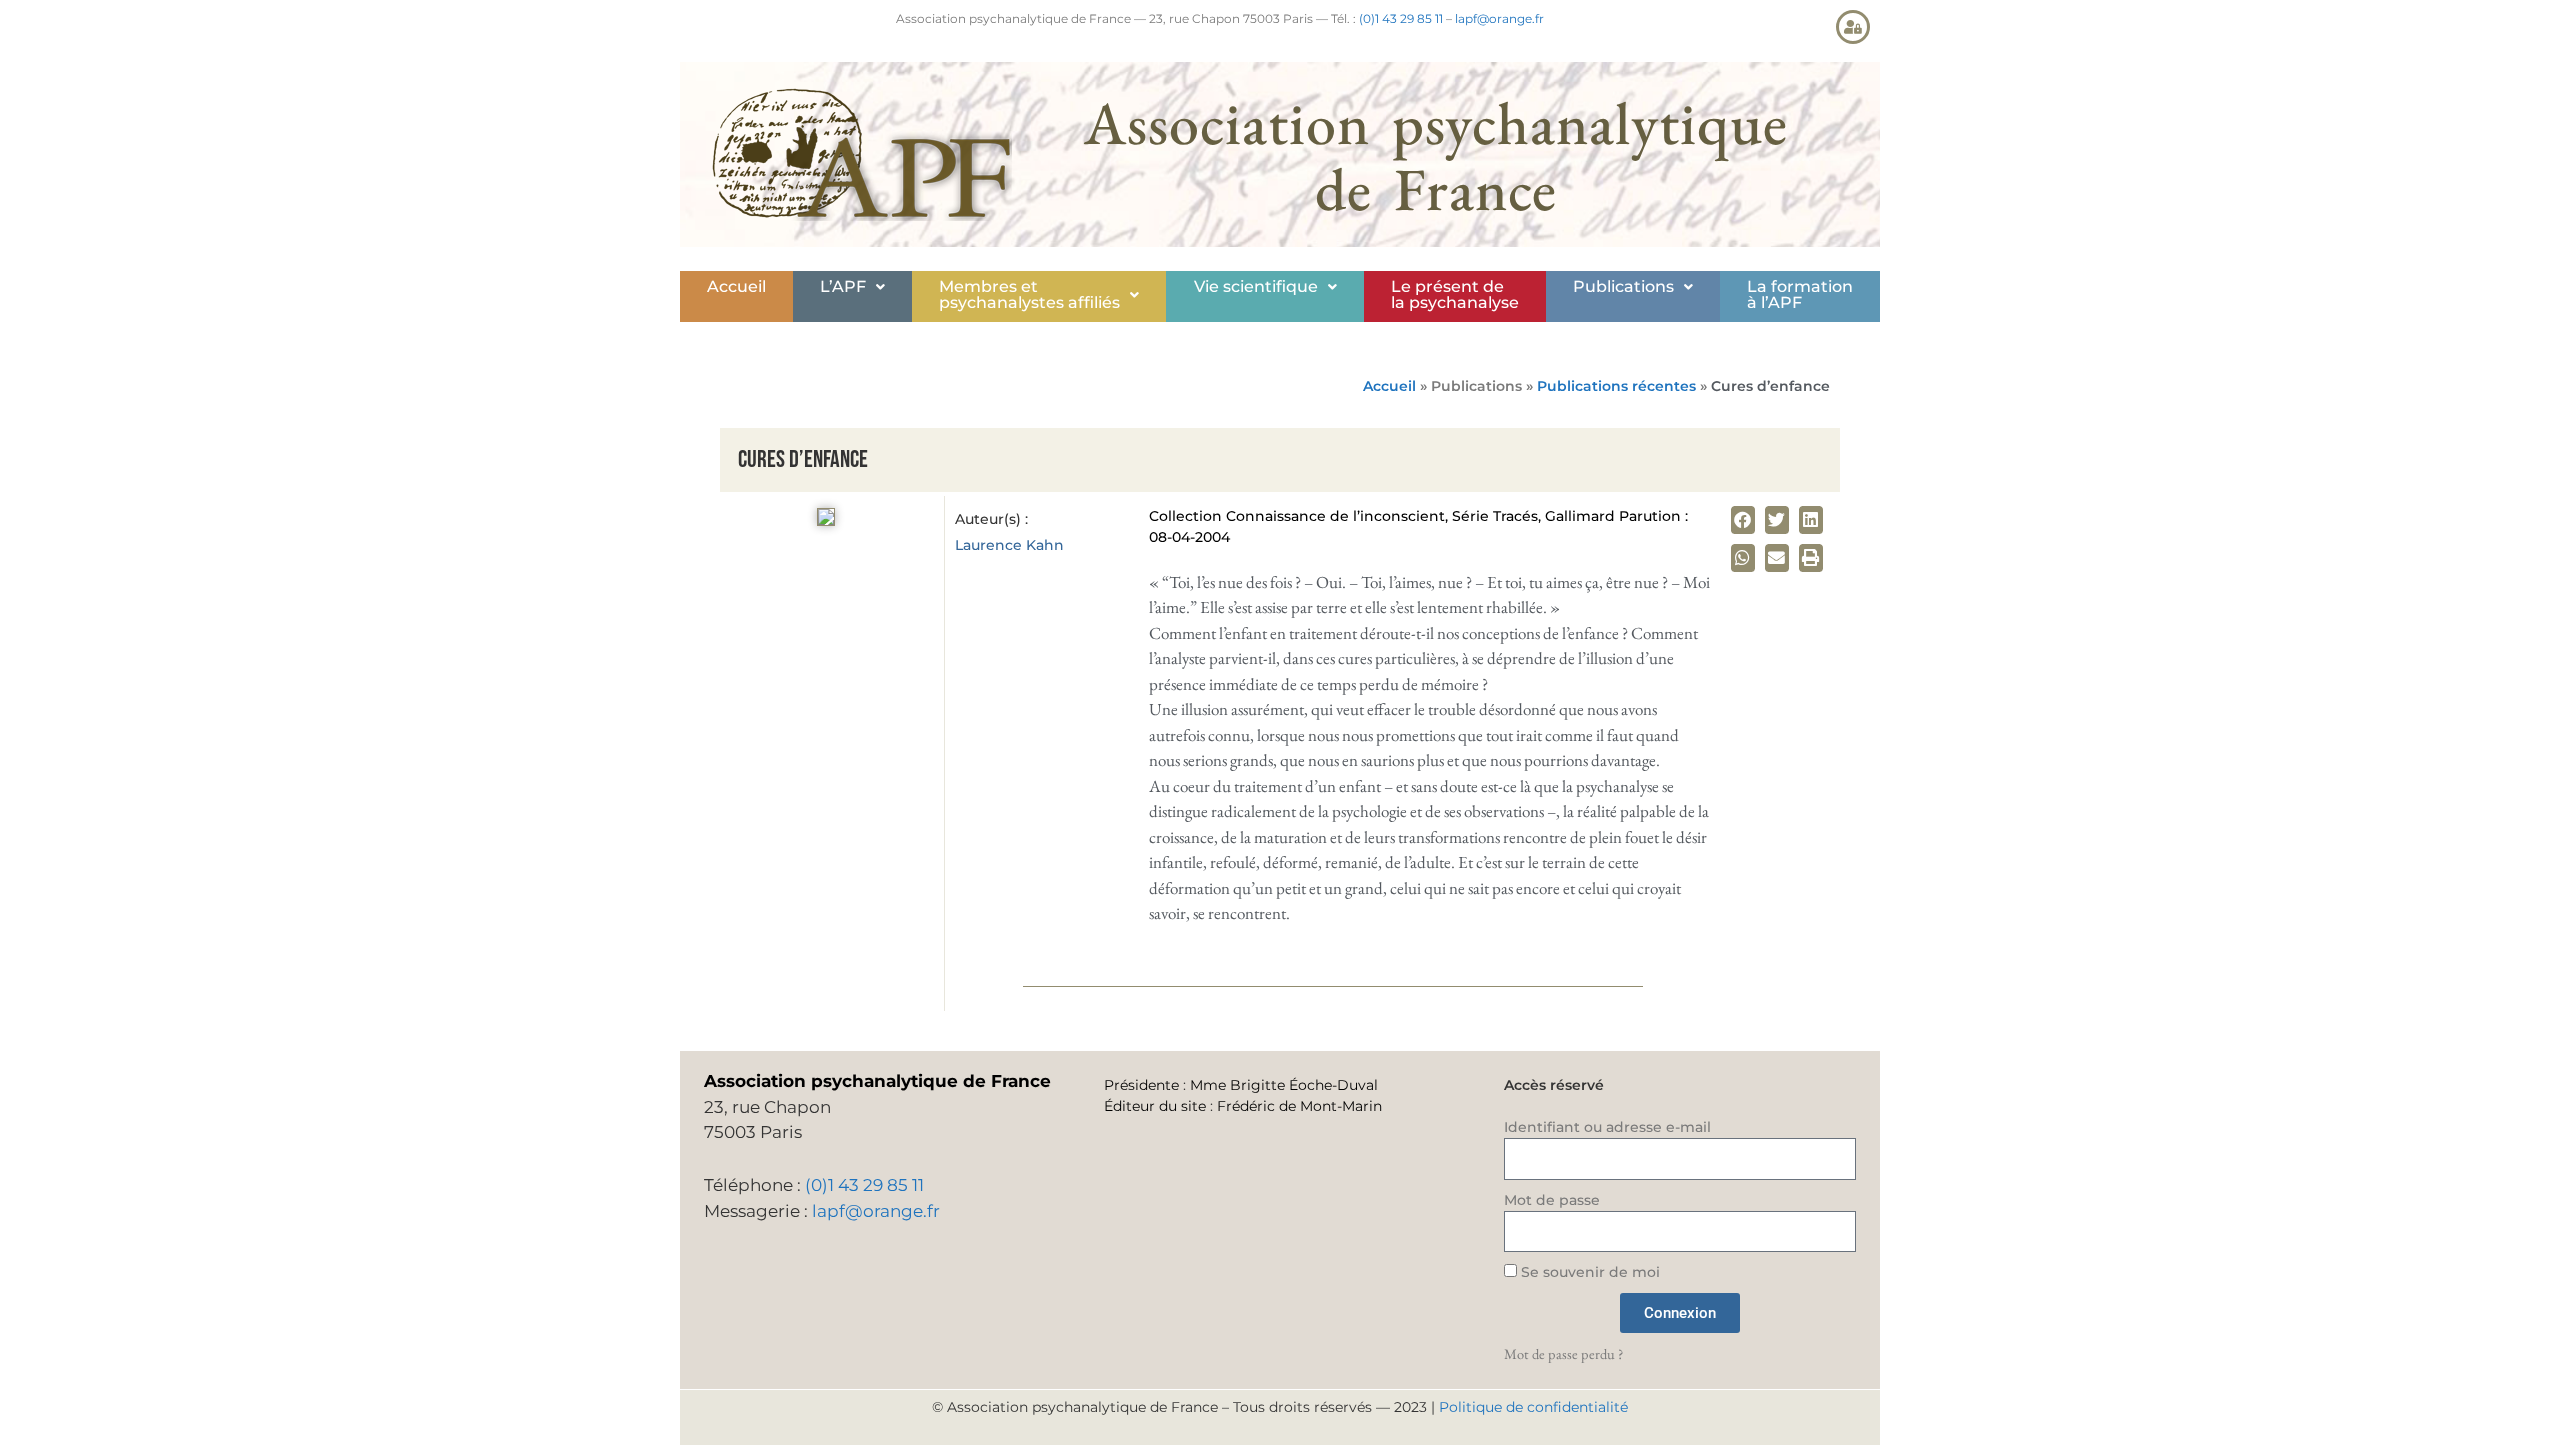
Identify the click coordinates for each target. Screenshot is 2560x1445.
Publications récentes (1616, 386)
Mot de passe (1552, 1200)
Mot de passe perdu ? (1563, 1353)
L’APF (843, 286)
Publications (1623, 286)
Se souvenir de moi (1588, 1272)
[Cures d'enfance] (826, 520)
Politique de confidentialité (1533, 1407)
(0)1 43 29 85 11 (1401, 18)
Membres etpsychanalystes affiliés (1029, 294)
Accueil (736, 286)
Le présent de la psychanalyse (1455, 294)
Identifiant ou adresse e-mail (1607, 1127)
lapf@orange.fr (1499, 18)
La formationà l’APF (1800, 294)
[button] (852, 287)
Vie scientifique (1256, 286)
